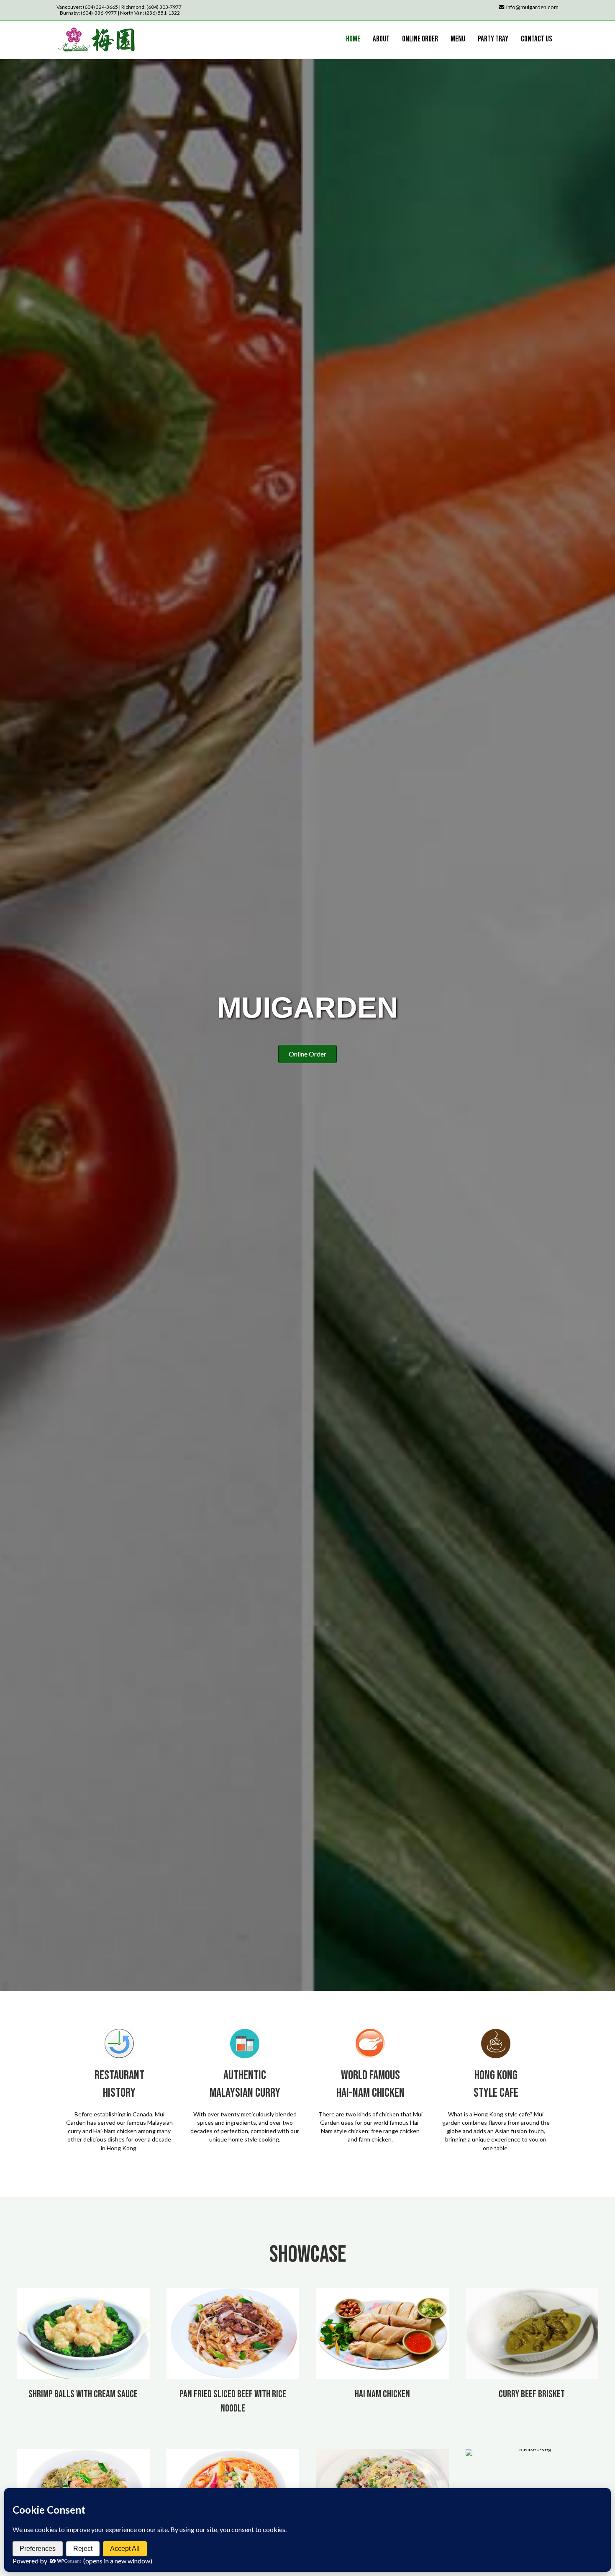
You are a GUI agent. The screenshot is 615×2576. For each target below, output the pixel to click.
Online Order (420, 39)
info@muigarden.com (532, 7)
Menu (458, 39)
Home (353, 39)
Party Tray (493, 39)
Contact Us (537, 39)
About (381, 39)
